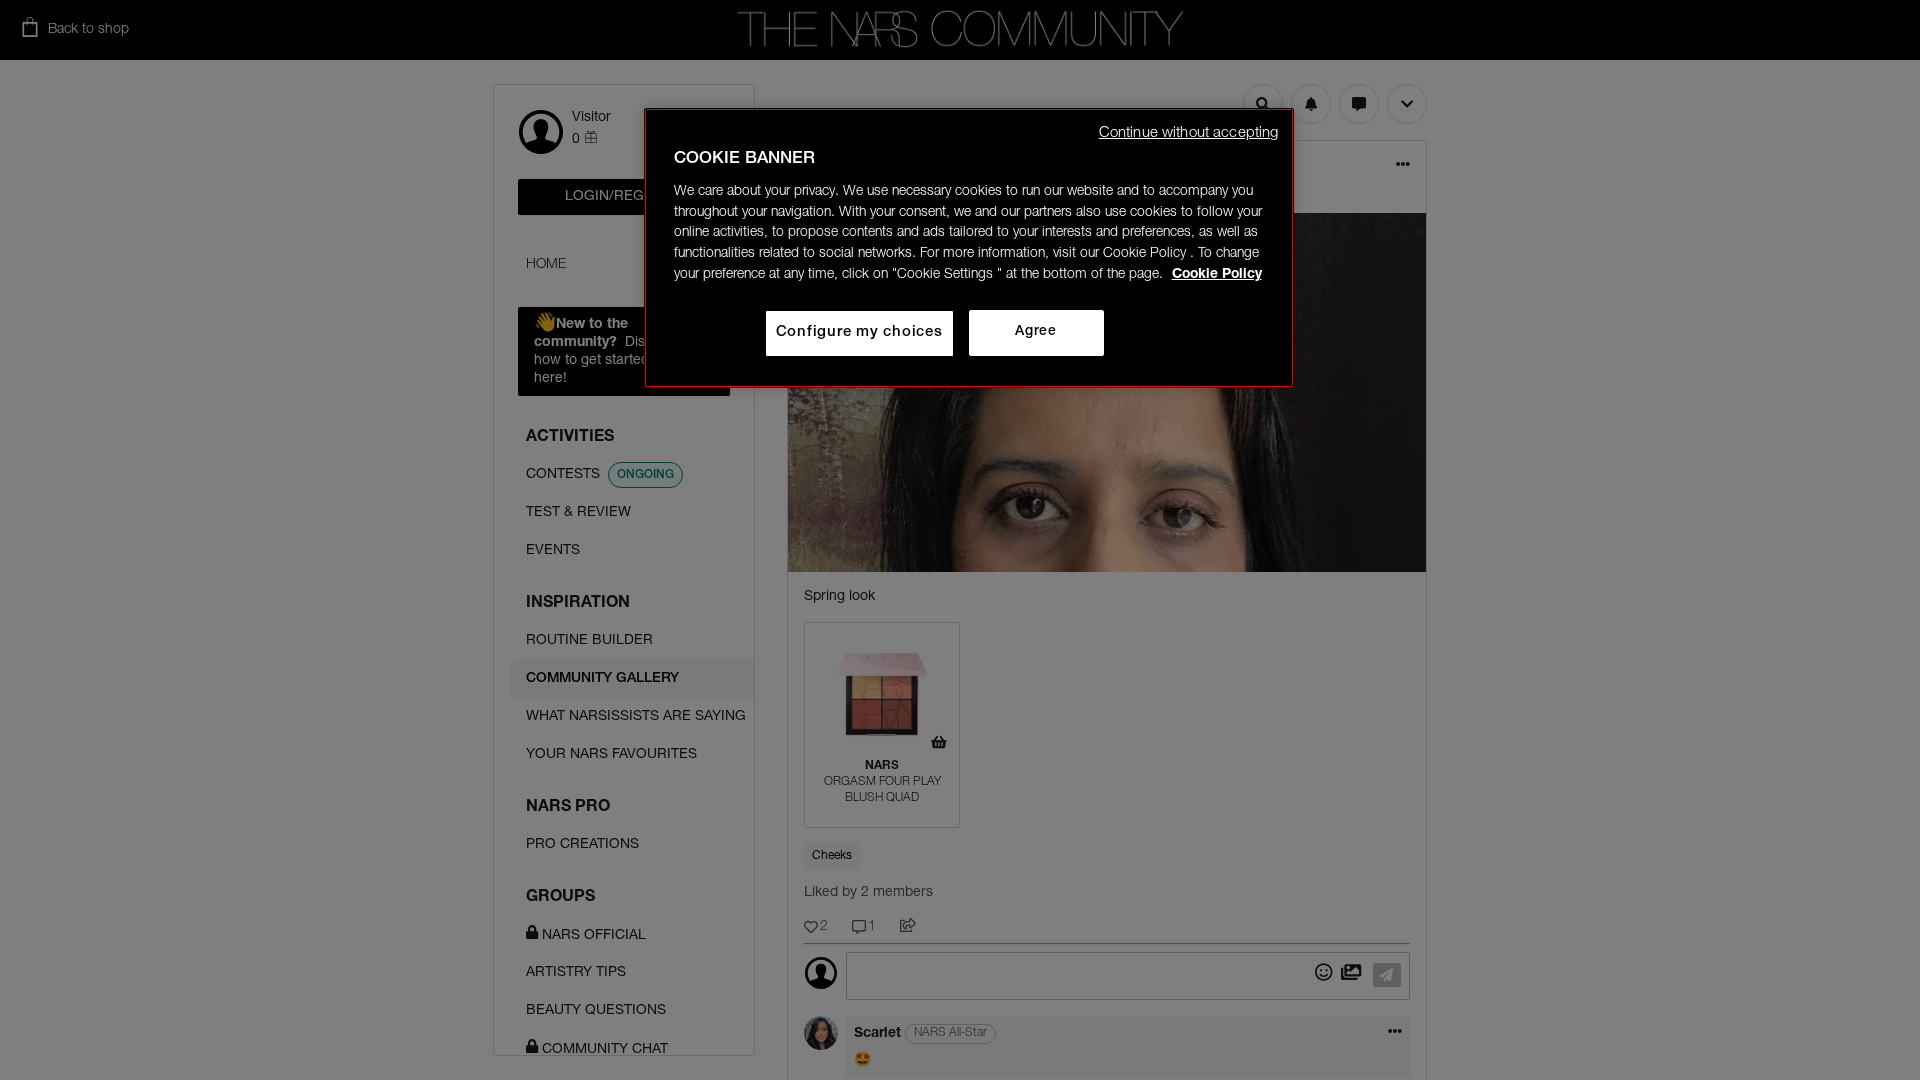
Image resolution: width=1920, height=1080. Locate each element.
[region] (969, 248)
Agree (1035, 332)
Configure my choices (859, 332)
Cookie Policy (1217, 275)
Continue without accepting (1189, 133)
